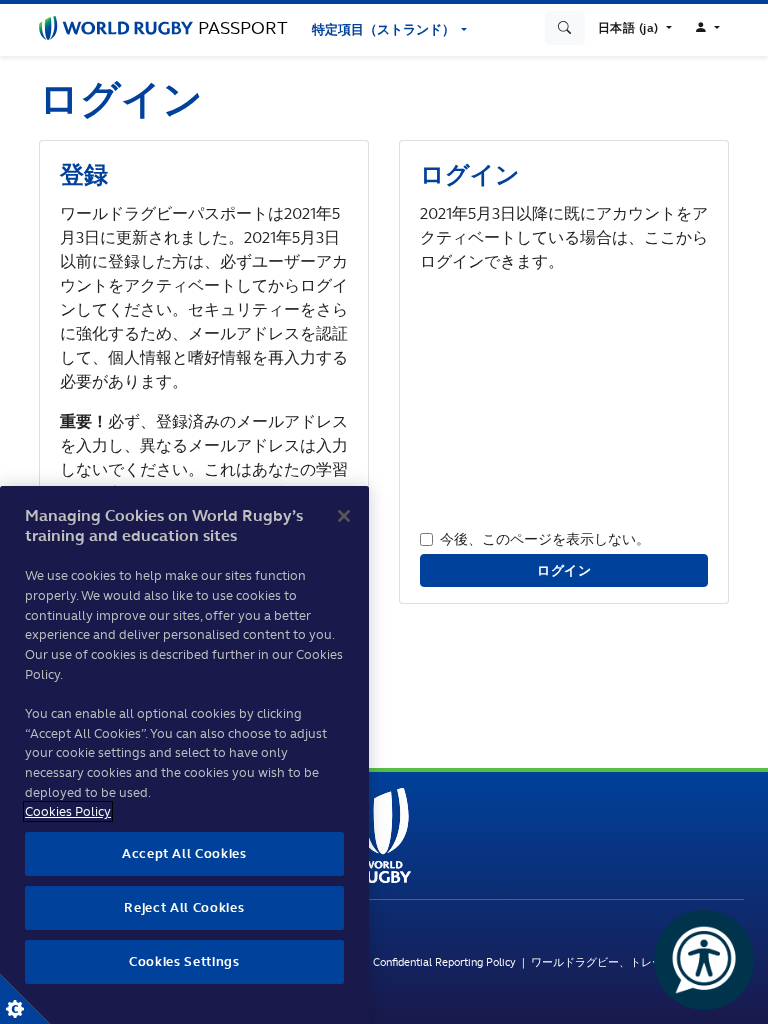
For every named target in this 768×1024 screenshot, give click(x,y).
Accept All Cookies (184, 853)
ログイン (564, 570)
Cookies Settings (25, 999)
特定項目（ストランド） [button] (385, 29)
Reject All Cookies (184, 907)
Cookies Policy (68, 811)
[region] (184, 755)
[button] (635, 28)
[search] (565, 28)
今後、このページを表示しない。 (545, 538)
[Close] (344, 516)
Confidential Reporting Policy (447, 962)
